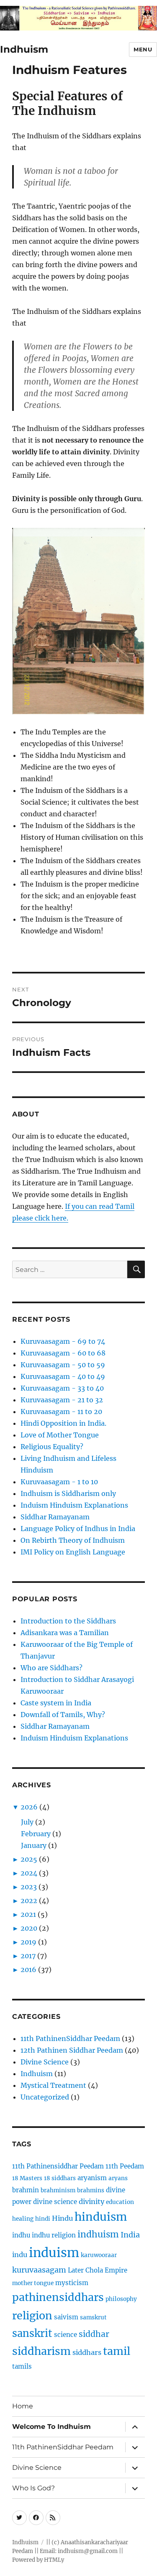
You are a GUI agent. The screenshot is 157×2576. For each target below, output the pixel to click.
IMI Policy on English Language (73, 1552)
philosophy (121, 2299)
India (130, 2235)
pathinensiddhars (58, 2297)
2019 (28, 1942)
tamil (117, 2351)
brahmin (26, 2190)
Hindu (62, 2218)
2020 (29, 1928)
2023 (29, 1887)
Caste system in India (56, 1703)
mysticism (72, 2283)
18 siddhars (60, 2178)
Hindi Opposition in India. (63, 1423)
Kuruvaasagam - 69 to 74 (63, 1341)
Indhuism (24, 49)
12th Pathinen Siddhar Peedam (72, 2050)
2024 (29, 1873)
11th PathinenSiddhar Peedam (70, 2038)
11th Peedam (125, 2166)
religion (32, 2316)
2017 (28, 1956)
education (120, 2202)
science (66, 2335)
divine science (55, 2202)
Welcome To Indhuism (51, 2427)
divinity (91, 2201)
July (27, 1822)
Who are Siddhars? (51, 1668)
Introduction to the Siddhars (68, 1621)
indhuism (98, 2235)
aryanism (92, 2178)
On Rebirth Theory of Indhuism (73, 1540)
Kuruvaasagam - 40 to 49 (63, 1376)
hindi (43, 2219)
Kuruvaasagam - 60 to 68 (63, 1353)
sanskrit (32, 2333)
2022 (29, 1901)
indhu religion (54, 2235)
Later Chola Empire (98, 2270)
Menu (143, 49)
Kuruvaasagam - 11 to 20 (61, 1412)
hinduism (101, 2217)
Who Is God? (33, 2488)
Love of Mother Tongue (60, 1435)
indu (20, 2255)
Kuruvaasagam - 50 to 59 (63, 1365)
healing (23, 2219)
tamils (22, 2366)
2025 (29, 1859)
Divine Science (45, 2062)
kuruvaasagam (39, 2270)
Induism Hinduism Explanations (74, 1505)
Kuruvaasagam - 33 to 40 (62, 1388)
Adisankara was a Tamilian (65, 1633)
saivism (66, 2317)
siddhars (87, 2352)
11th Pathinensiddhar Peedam (58, 2166)
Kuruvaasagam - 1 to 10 (59, 1482)
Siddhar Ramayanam (55, 1517)
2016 (28, 1970)
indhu (21, 2235)
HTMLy (54, 2560)
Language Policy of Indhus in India (78, 1529)
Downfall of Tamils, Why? (63, 1715)
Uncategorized (45, 2097)
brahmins (91, 2190)
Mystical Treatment (53, 2085)
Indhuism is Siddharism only (68, 1493)
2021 (28, 1914)
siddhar (94, 2334)
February (36, 1834)
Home (23, 2406)
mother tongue (33, 2283)
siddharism (41, 2351)
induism (54, 2253)
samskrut (93, 2317)
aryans (118, 2178)
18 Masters (27, 2178)
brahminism (58, 2190)
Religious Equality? (52, 1447)
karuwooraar (99, 2255)
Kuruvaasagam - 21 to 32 (62, 1400)
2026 (29, 1807)
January (34, 1845)
